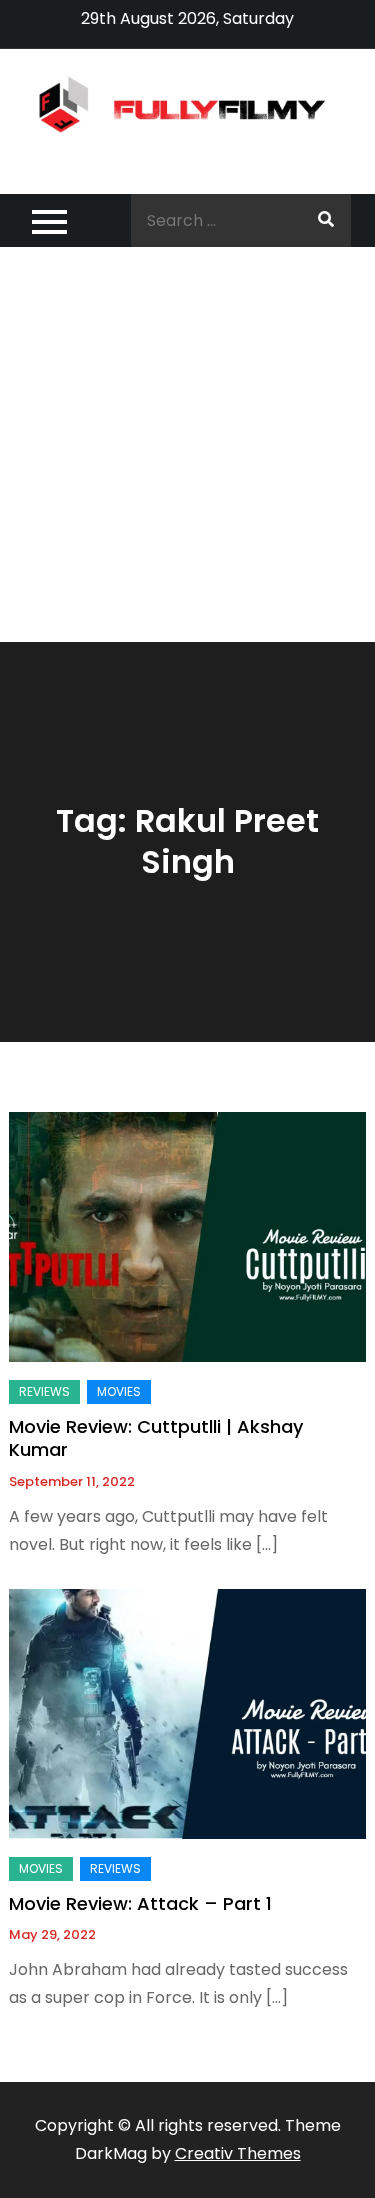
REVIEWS (44, 1391)
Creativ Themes (238, 2153)
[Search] (326, 220)
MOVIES (119, 1391)
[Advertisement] (187, 444)
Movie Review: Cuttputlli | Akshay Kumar (156, 1438)
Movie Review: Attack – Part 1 (140, 1903)
